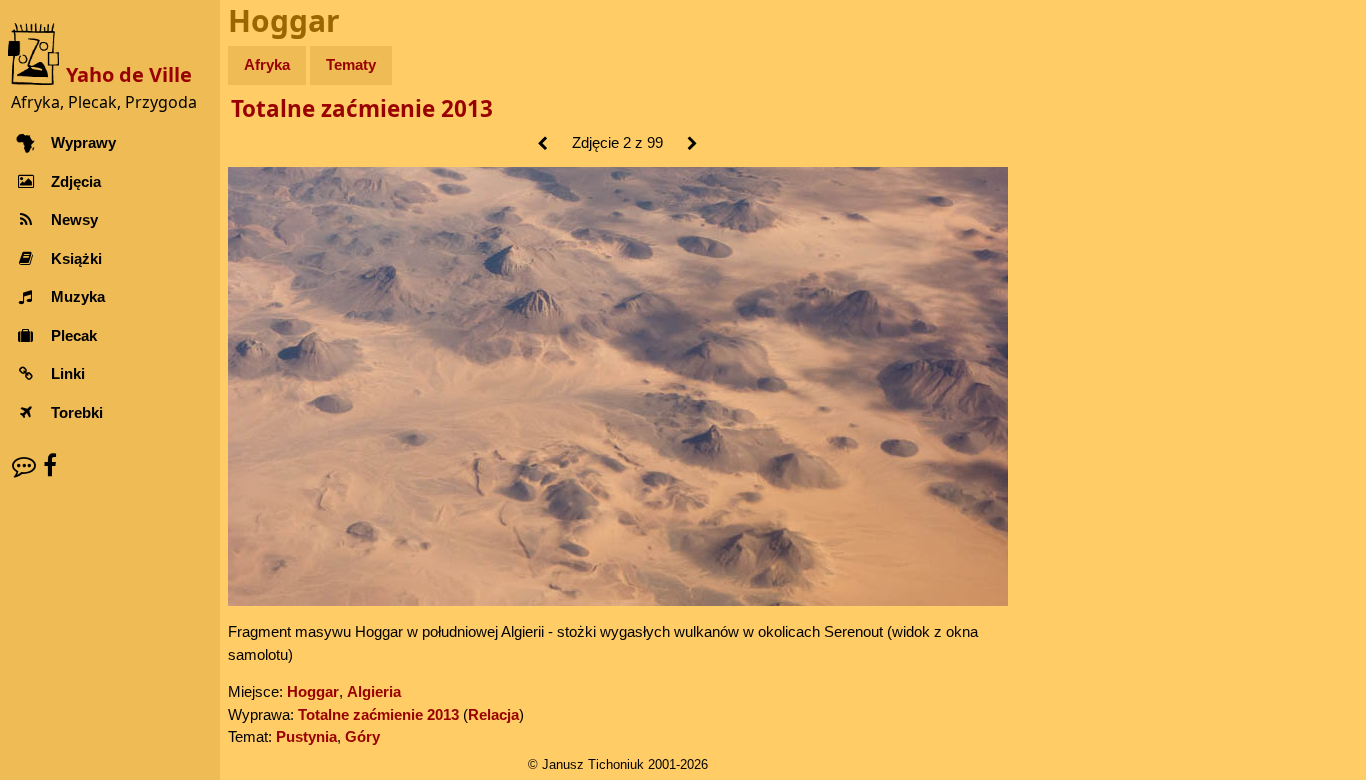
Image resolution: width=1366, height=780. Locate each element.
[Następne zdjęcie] (692, 144)
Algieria (374, 691)
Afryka (267, 64)
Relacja (493, 714)
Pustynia (306, 736)
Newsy (74, 219)
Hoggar (313, 691)
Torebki (77, 412)
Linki (68, 373)
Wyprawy (83, 142)
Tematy (351, 64)
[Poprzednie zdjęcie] (542, 144)
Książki (76, 258)
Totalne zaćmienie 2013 (362, 108)
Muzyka (78, 296)
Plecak (74, 335)
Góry (362, 736)
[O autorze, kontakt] (24, 465)
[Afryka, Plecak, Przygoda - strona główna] (37, 52)
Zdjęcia (76, 181)
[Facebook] (50, 465)
